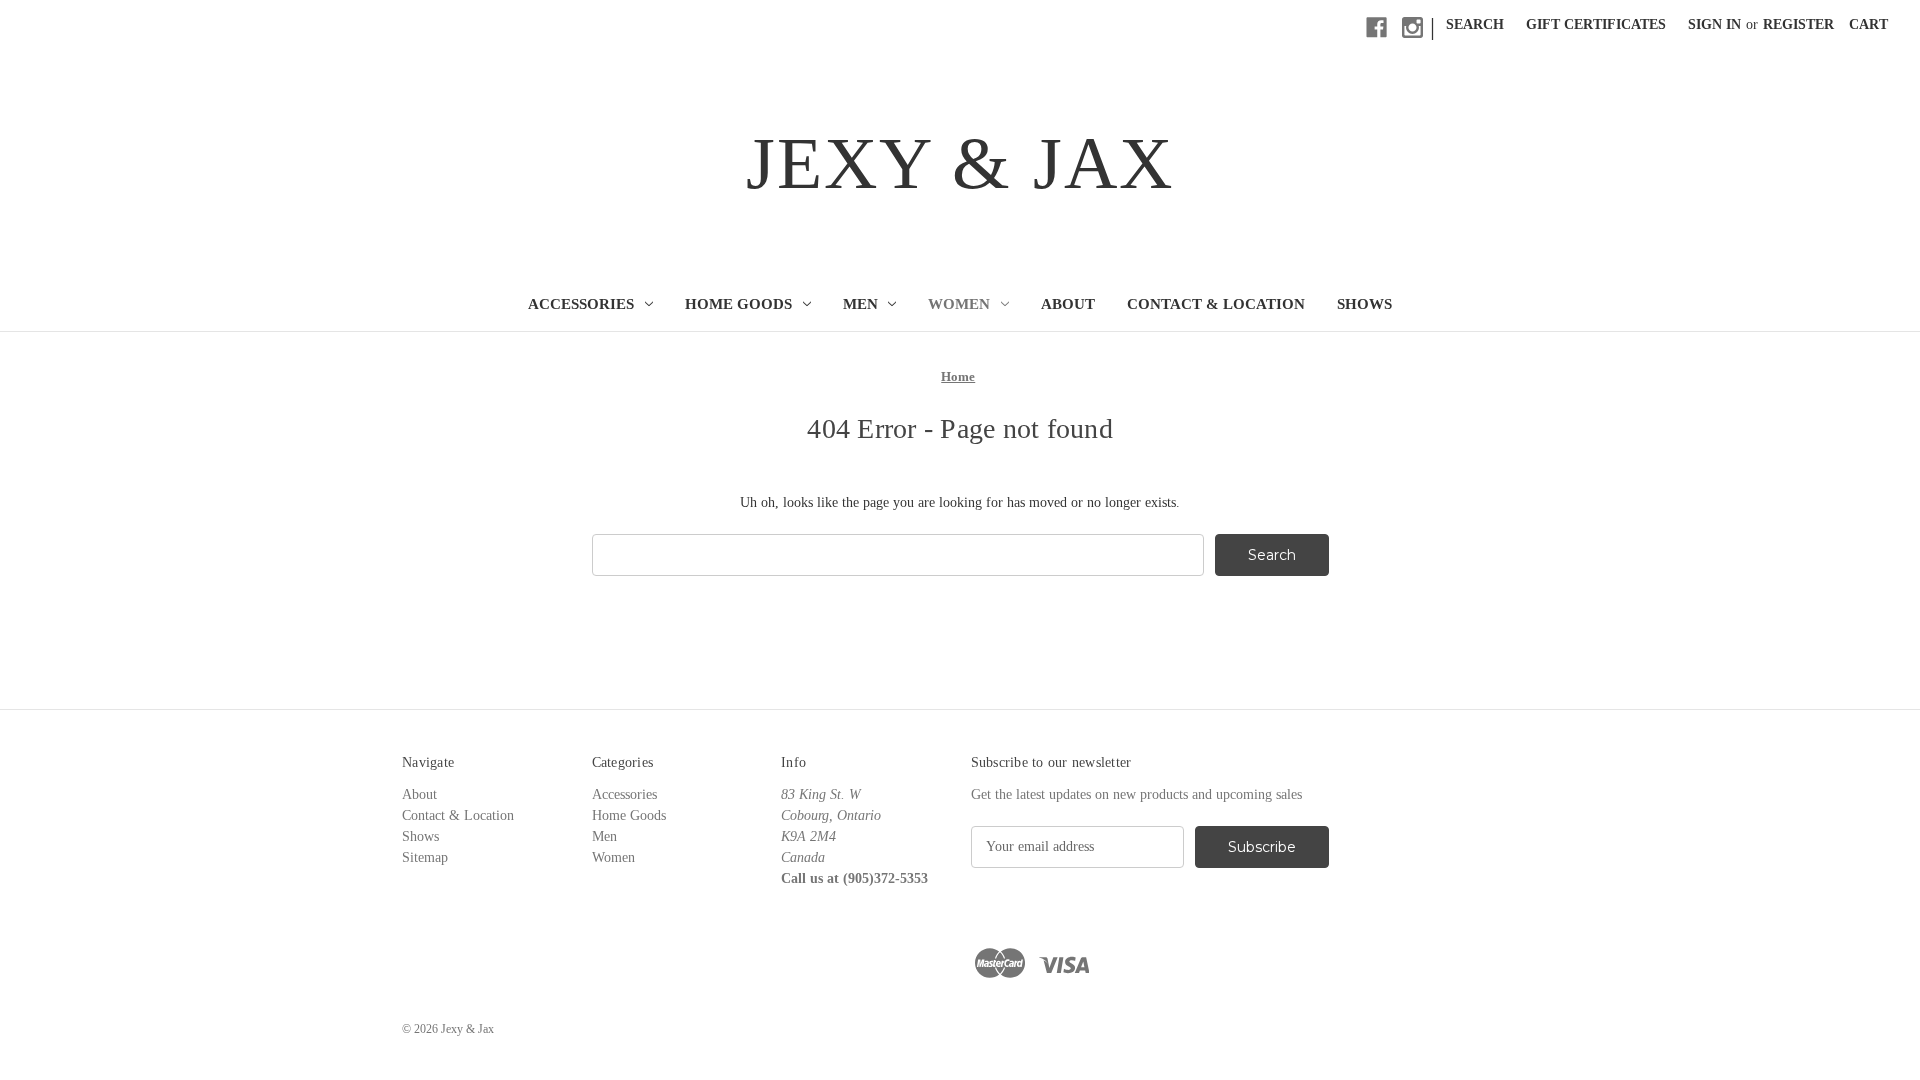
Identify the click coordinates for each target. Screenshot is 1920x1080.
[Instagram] (1412, 27)
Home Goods (738, 304)
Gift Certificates (1596, 24)
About (1068, 304)
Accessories (581, 304)
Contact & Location (1216, 304)
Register (1798, 24)
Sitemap (425, 857)
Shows (1364, 304)
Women (959, 304)
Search (1475, 24)
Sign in (1714, 24)
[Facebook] (1376, 27)
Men (860, 304)
